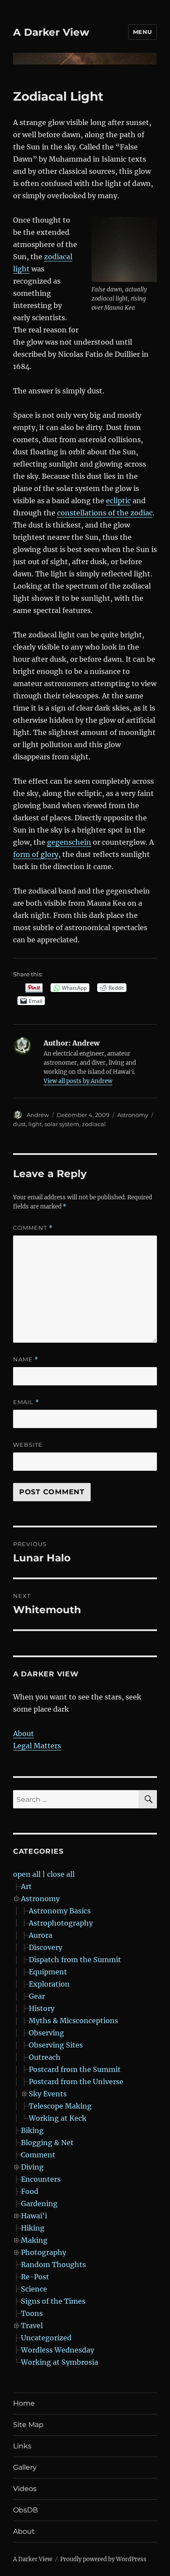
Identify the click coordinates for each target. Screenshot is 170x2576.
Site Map (28, 2425)
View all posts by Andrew (78, 1081)
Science (34, 2289)
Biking (32, 2130)
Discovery (46, 1947)
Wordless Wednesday (58, 2350)
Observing (46, 2033)
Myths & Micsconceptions (73, 2021)
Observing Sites (56, 2045)
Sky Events (48, 2094)
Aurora (41, 1935)
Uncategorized (46, 2338)
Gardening (39, 2204)
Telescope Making (60, 2106)
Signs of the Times (53, 2301)
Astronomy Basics (60, 1911)
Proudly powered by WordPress (103, 2559)
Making (34, 2240)
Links (22, 2446)
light (35, 1124)
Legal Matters (37, 1746)
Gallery (25, 2467)
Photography (44, 2252)
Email (26, 1402)
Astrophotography (61, 1923)
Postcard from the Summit (75, 2069)
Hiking (33, 2228)
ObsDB (25, 2510)
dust (19, 1124)
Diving (32, 2167)
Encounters (41, 2179)
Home (24, 2403)
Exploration (49, 1984)
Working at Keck (58, 2118)
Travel (32, 2326)
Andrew (38, 1115)
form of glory (36, 854)
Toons (32, 2313)
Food (30, 2191)
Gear (37, 1996)
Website (28, 1445)
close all (61, 1874)
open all (27, 1874)
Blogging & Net (47, 2143)
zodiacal (94, 1124)
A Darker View (51, 32)
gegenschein (69, 842)
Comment (33, 1228)
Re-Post (35, 2277)
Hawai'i (34, 2216)
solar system (62, 1124)
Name (26, 1359)
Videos (25, 2489)
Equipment (48, 1972)
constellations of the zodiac (105, 513)
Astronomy (133, 1115)
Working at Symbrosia (59, 2362)
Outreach (45, 2057)
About (24, 1733)
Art (26, 1886)
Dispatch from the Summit (75, 1960)
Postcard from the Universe (76, 2082)
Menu (143, 32)
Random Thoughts (53, 2265)
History (42, 2008)
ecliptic (118, 501)
